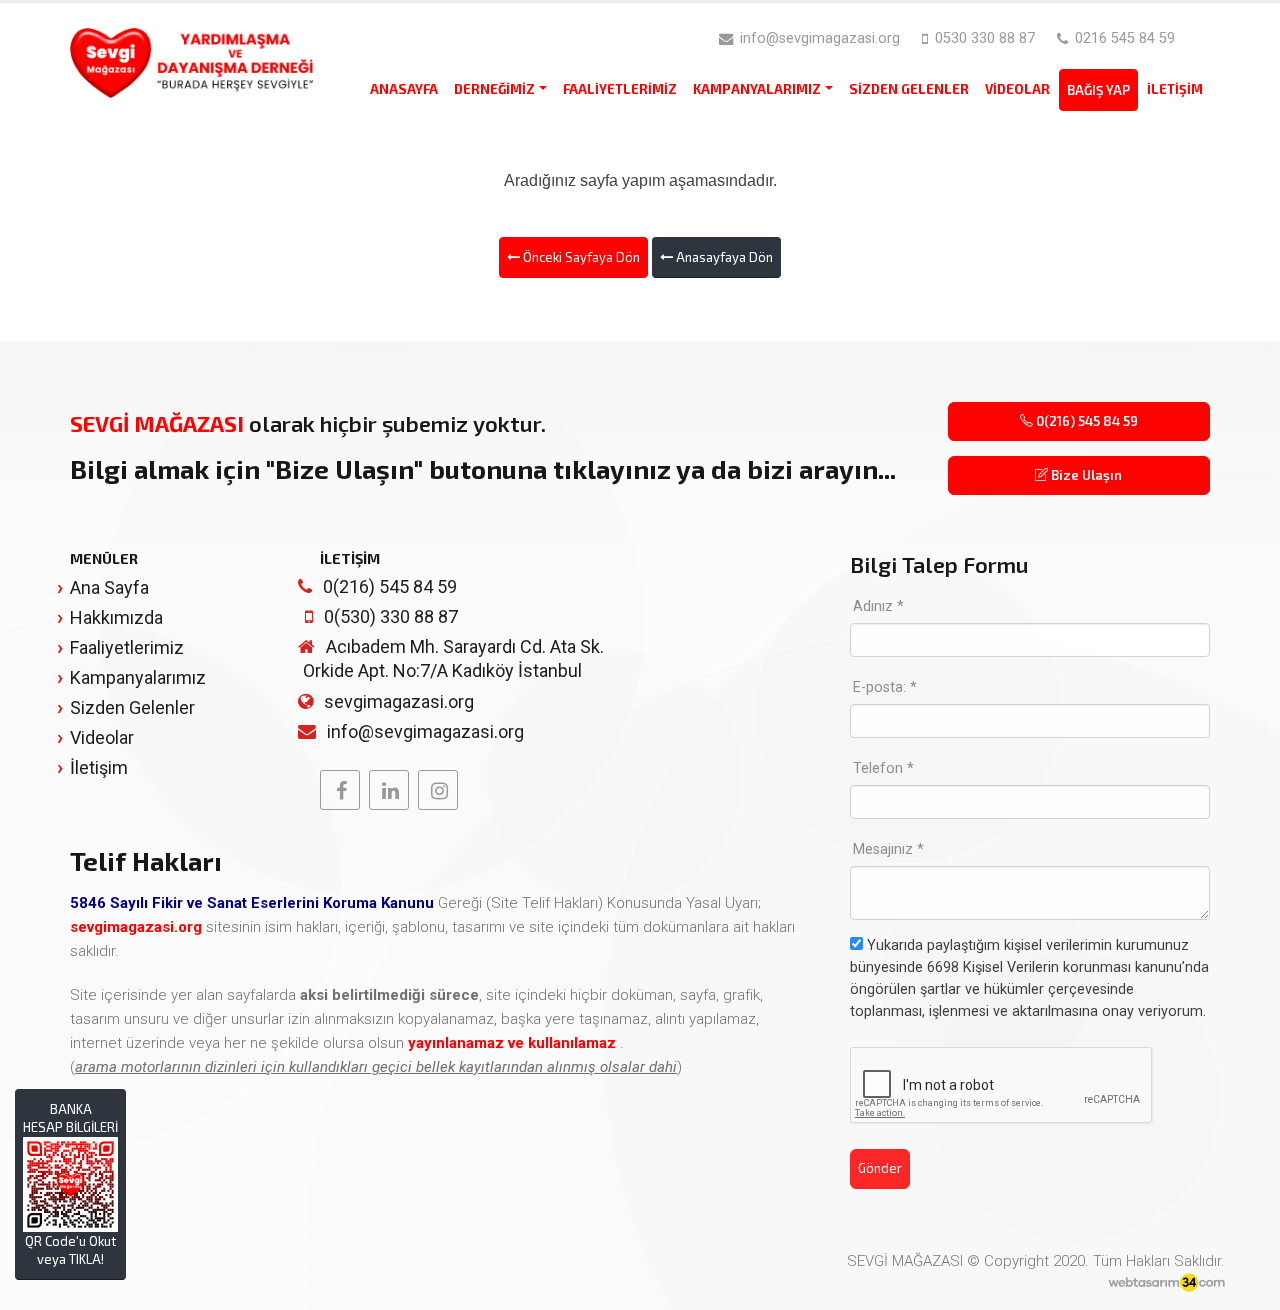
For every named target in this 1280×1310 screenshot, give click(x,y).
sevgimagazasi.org (399, 701)
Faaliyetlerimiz (620, 89)
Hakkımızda (116, 617)
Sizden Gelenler (909, 89)
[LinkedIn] (389, 790)
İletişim (1175, 89)
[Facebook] (340, 790)
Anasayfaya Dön (723, 257)
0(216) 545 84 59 (1085, 421)
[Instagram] (438, 790)
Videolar (1017, 89)
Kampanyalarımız (757, 89)
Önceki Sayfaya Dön (580, 257)
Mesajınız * (888, 849)
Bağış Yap (1098, 90)
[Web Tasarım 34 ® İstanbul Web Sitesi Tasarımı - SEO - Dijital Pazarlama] (1166, 1283)
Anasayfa (404, 89)
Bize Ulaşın (1085, 475)
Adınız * (878, 606)
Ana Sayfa (109, 587)
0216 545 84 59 (1123, 38)
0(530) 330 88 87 (391, 616)
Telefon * (883, 768)
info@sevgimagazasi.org (818, 38)
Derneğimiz (494, 89)
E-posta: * (885, 687)
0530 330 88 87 (983, 38)
